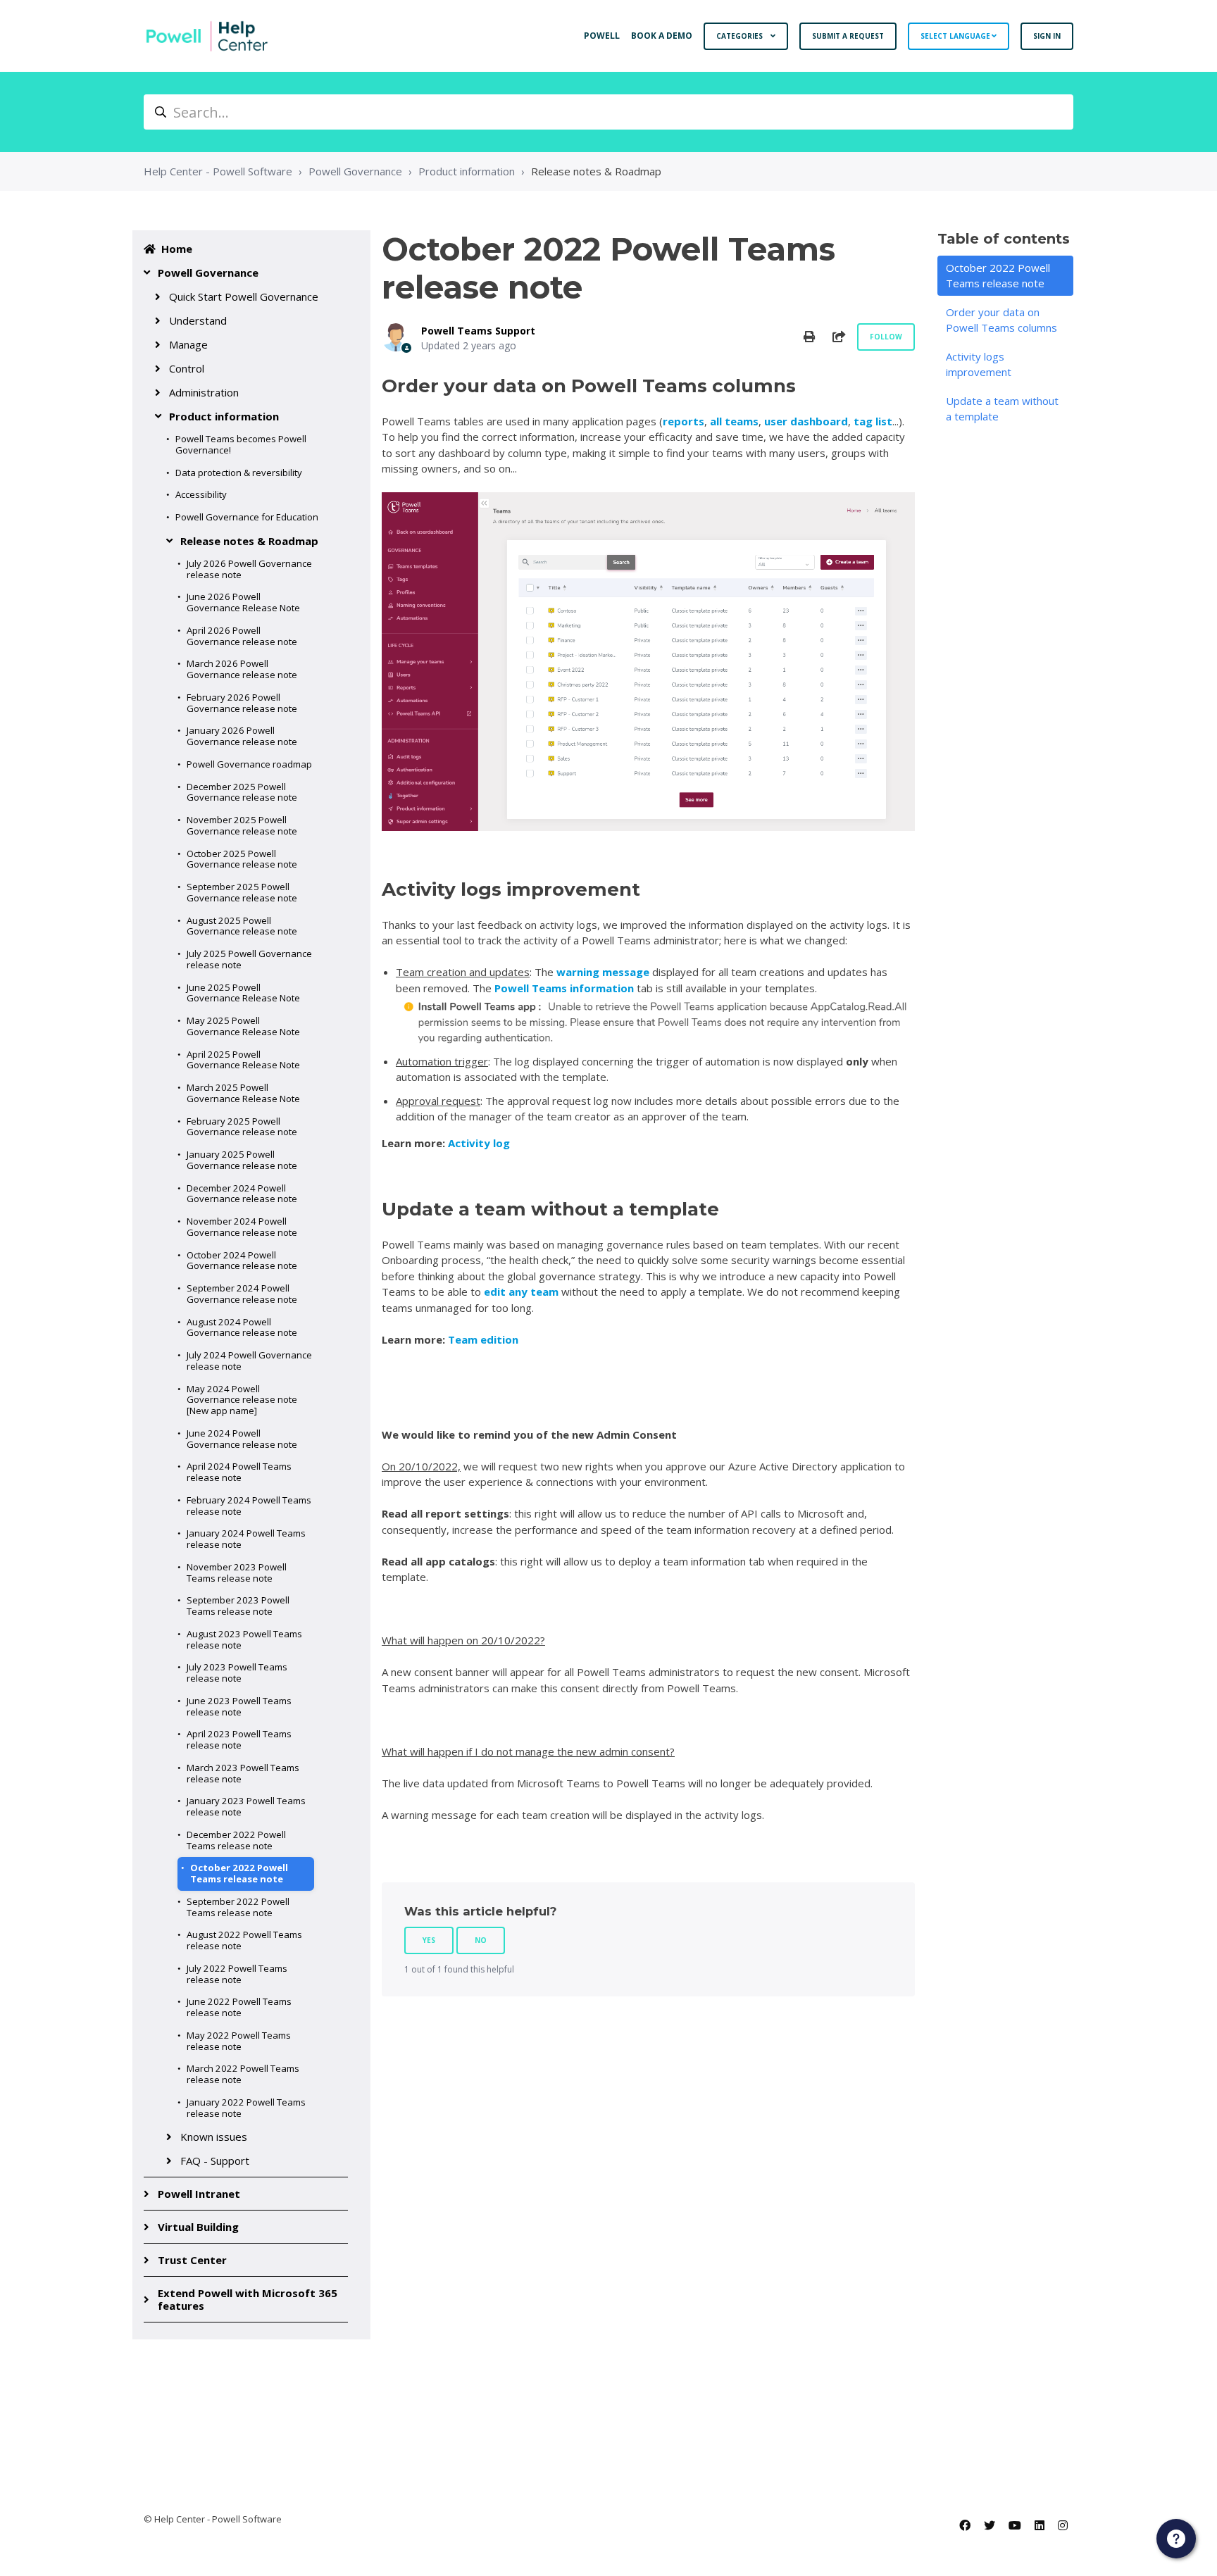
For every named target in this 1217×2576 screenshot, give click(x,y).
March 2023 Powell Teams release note (243, 1773)
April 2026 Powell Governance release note (242, 636)
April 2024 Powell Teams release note (239, 1472)
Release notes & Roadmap (596, 171)
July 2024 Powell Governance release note (249, 1361)
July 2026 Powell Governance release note (249, 569)
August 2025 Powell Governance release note (242, 926)
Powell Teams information (564, 988)
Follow (886, 337)
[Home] (207, 36)
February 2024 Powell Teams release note (249, 1506)
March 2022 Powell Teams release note (243, 2074)
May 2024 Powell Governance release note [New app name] (242, 1400)
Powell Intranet (199, 2194)
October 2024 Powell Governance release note (242, 1261)
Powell (602, 36)
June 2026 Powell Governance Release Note (243, 602)
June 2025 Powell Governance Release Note (243, 993)
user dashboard (806, 421)
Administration (204, 392)
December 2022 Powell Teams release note (236, 1840)
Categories (741, 36)
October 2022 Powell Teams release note (239, 1873)
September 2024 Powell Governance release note (242, 1294)
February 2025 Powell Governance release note (242, 1127)
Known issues (214, 2137)
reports (684, 421)
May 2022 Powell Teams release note (239, 2041)
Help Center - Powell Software (218, 171)
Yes (429, 1940)
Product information (467, 171)
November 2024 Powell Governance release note (242, 1227)
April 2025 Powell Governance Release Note (243, 1060)
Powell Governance (355, 171)
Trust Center (192, 2260)
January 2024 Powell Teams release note (246, 1539)
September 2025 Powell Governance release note (242, 892)
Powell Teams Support (478, 331)
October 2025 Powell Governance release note (242, 859)
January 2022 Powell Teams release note (246, 2108)
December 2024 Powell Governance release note (242, 1194)
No (481, 1940)
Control (187, 368)
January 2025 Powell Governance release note (242, 1160)
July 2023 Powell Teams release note (237, 1672)
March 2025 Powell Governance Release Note (243, 1093)
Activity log (479, 1143)
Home (177, 249)
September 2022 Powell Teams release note (238, 1907)
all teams (734, 421)
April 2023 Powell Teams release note (239, 1739)
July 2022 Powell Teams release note (237, 1974)
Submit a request (848, 36)
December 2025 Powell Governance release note (242, 792)
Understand (198, 320)
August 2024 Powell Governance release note (242, 1327)
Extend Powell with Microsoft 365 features (248, 2299)
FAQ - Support (215, 2161)
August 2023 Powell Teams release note (244, 1639)
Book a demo (662, 36)
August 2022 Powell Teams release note (244, 1940)
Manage (188, 344)
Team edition (485, 1339)
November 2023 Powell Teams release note (237, 1573)
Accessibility (201, 494)
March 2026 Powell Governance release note (242, 669)
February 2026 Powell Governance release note (242, 703)
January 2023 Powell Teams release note (246, 1806)
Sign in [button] (1047, 36)
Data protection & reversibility (239, 473)
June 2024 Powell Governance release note (242, 1439)
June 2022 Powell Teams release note (239, 2007)
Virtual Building (198, 2227)
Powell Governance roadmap (249, 764)
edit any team (520, 1292)
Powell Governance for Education (247, 517)
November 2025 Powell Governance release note (242, 825)
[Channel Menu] (1176, 2539)
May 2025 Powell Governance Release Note (243, 1026)
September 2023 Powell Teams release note (238, 1606)
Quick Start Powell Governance (244, 296)
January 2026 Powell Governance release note (242, 736)
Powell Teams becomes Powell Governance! (241, 444)
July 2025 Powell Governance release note (249, 959)
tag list (873, 421)
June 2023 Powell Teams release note (239, 1706)
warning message (603, 972)
